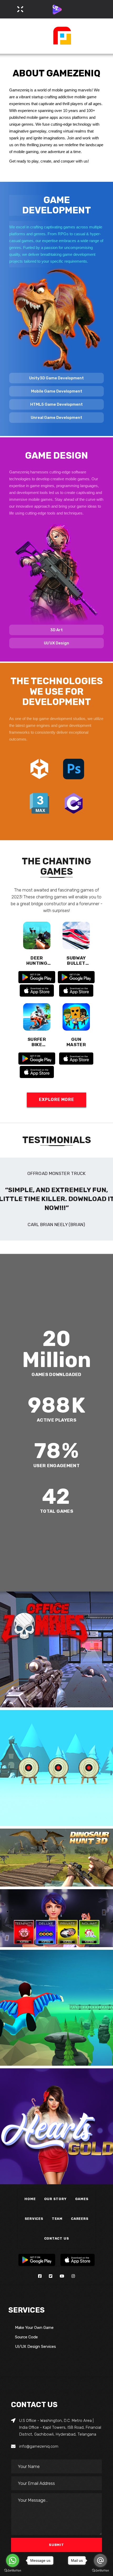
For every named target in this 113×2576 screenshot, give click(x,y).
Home (30, 2199)
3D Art (56, 630)
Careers (80, 2219)
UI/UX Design (56, 643)
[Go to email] (100, 2560)
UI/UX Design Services (35, 2347)
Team (57, 2219)
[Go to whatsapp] (13, 2560)
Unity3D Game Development (56, 378)
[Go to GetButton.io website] (13, 2571)
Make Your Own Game (34, 2328)
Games (82, 2199)
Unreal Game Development (56, 418)
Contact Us (57, 2238)
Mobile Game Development (57, 391)
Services (34, 2219)
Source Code (26, 2337)
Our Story (55, 2199)
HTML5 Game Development (56, 404)
